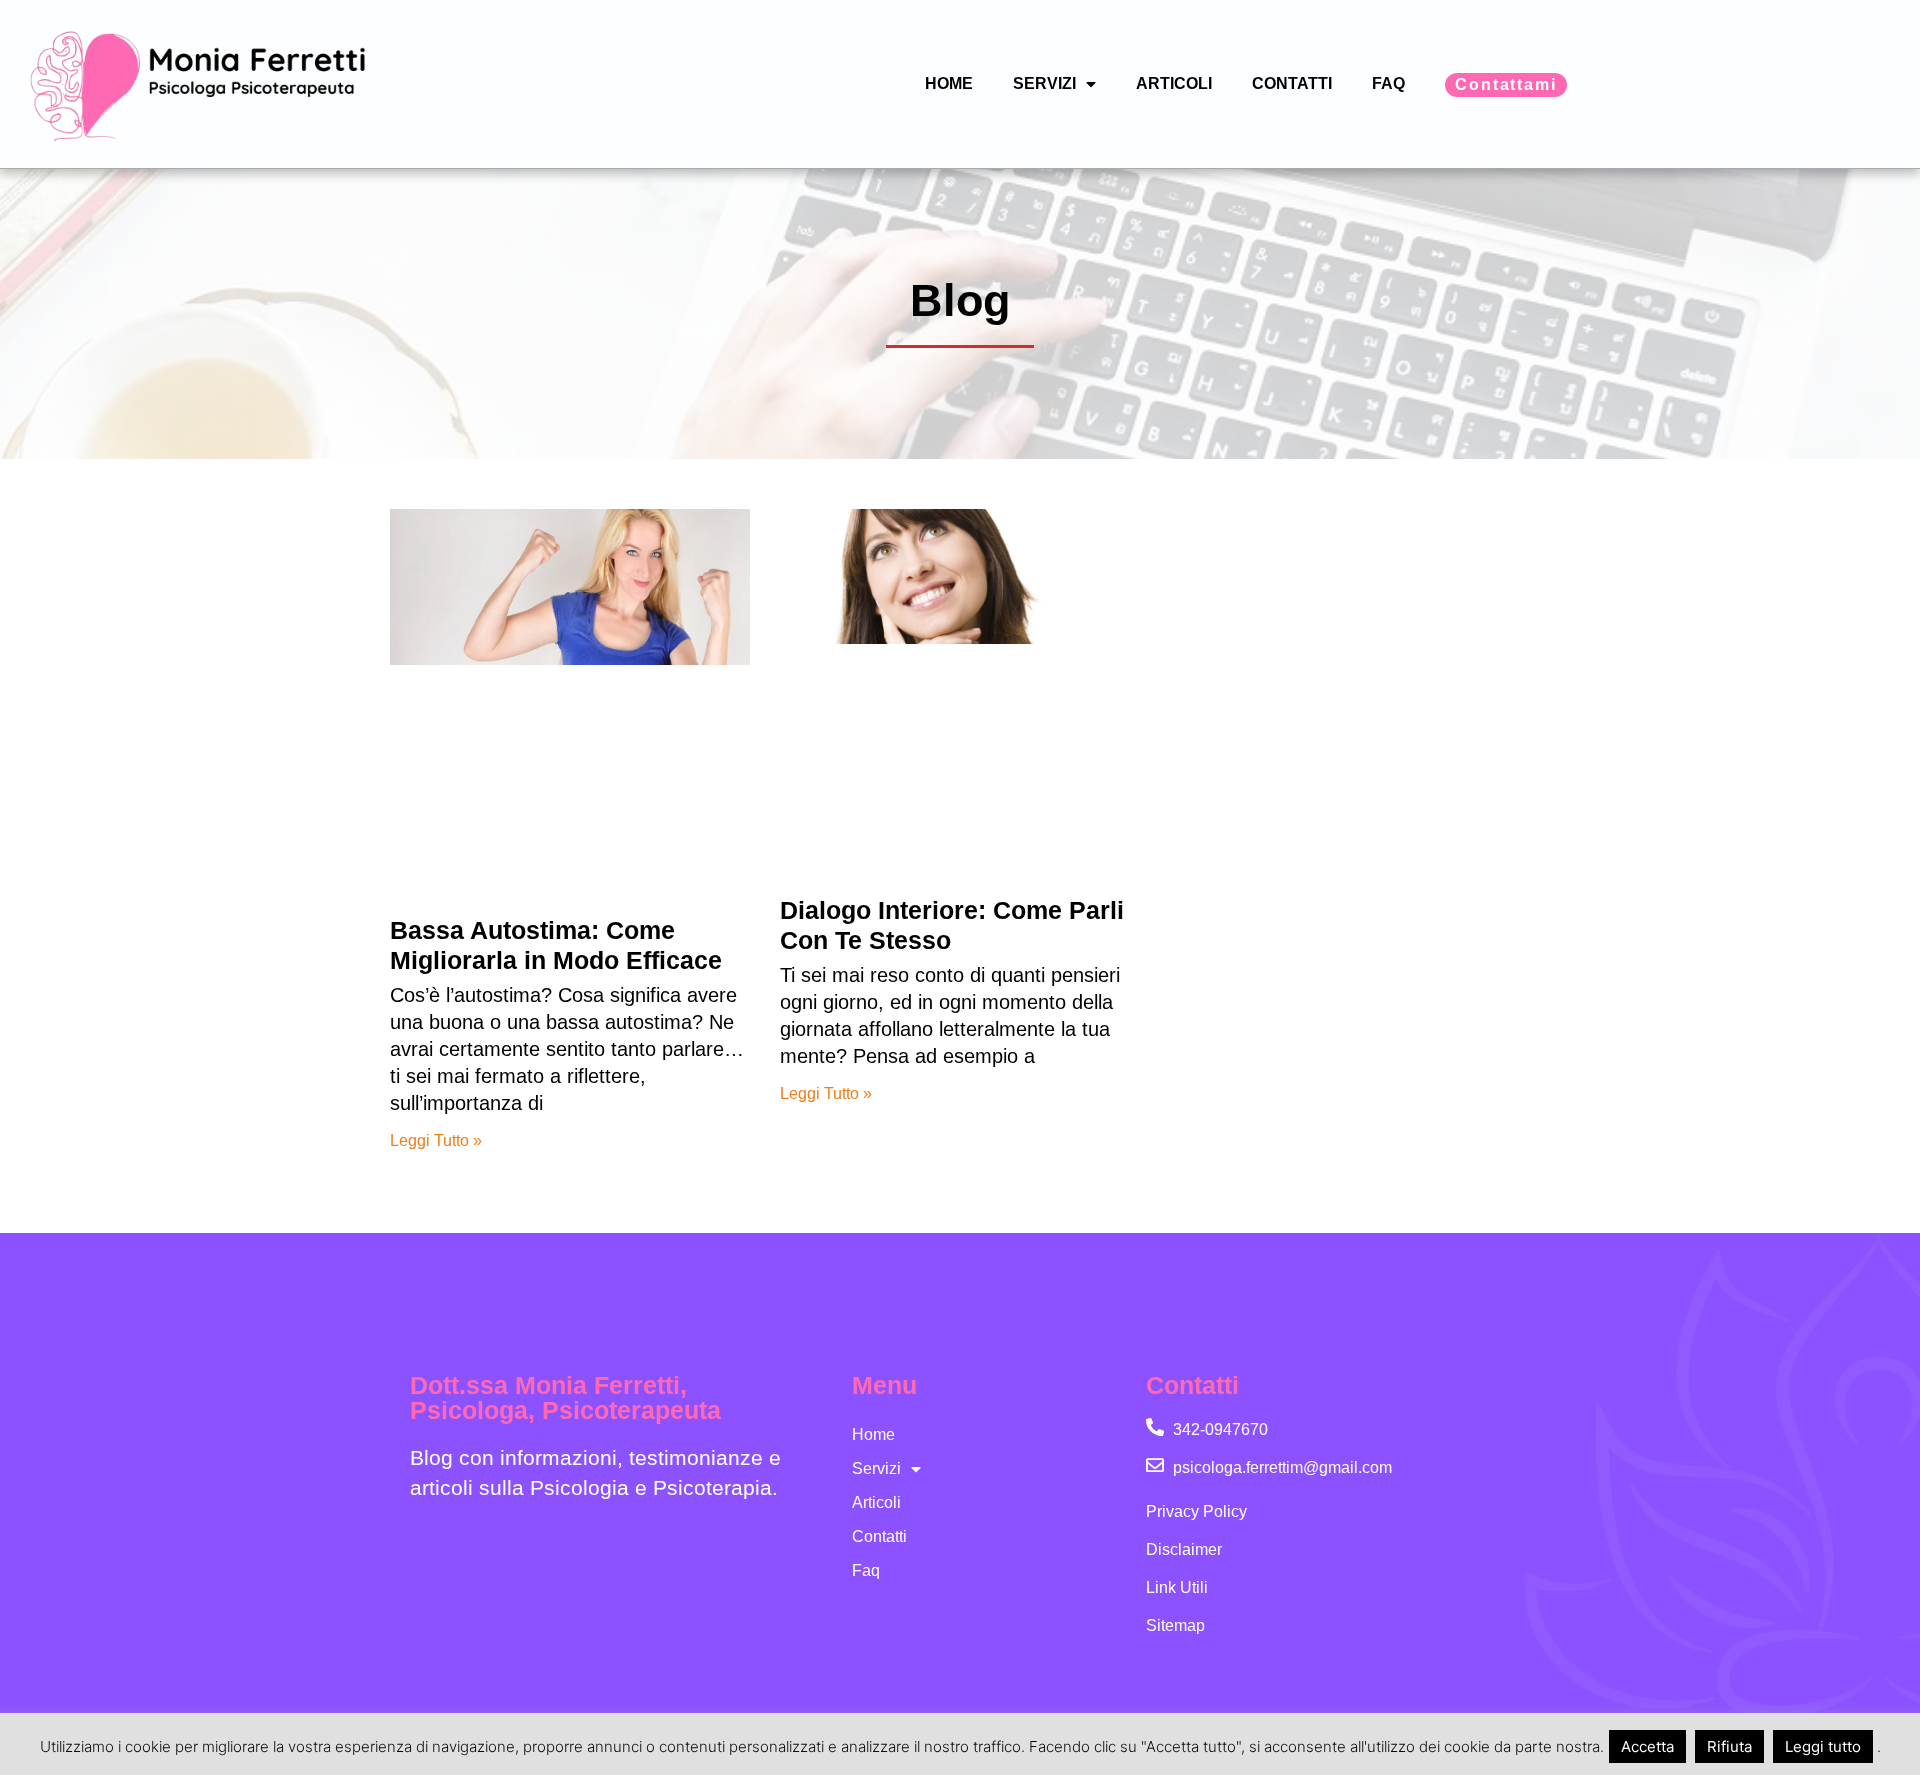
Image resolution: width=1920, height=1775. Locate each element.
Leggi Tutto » (436, 1140)
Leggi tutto (1823, 1746)
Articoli (1174, 83)
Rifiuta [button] (1729, 1746)
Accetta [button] (1647, 1746)
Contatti (1292, 83)
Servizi (1044, 83)
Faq (1388, 83)
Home (949, 83)
